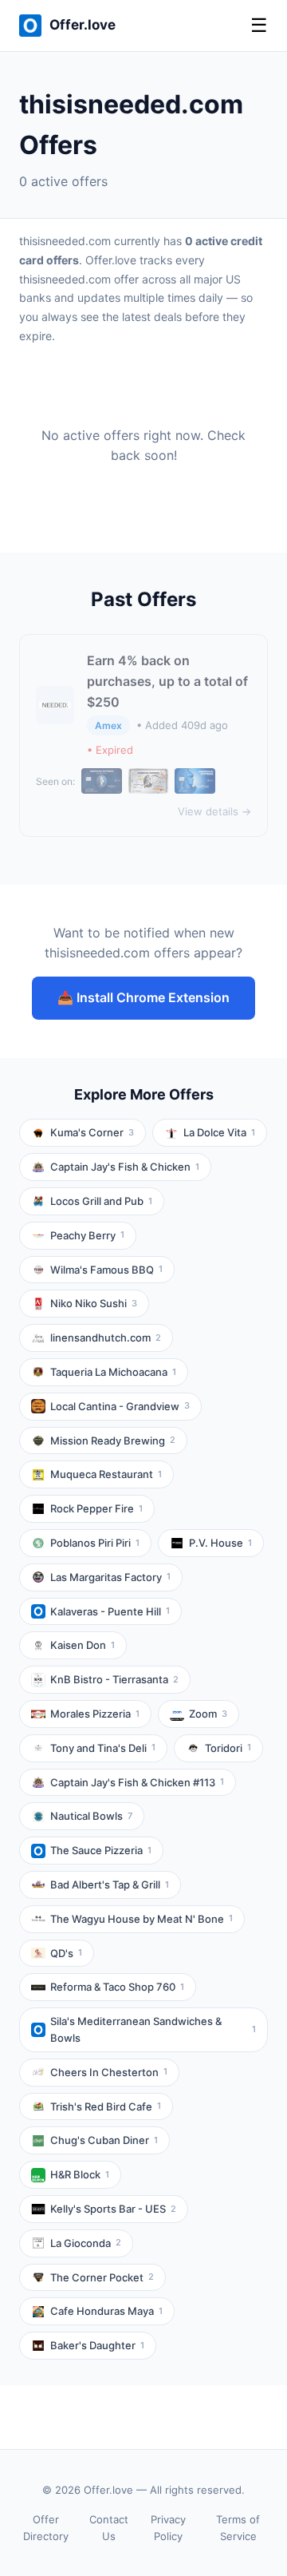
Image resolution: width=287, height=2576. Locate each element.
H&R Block (80, 2174)
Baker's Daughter (97, 2345)
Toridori (228, 1748)
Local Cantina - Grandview (120, 1406)
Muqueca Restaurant (106, 1474)
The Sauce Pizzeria (101, 1850)
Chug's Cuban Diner (104, 2140)
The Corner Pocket (102, 2277)
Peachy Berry (87, 1235)
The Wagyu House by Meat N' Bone (142, 1919)
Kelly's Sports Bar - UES (113, 2209)
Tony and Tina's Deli (103, 1748)
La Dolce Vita (219, 1132)
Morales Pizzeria (95, 1714)
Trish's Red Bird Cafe (106, 2106)
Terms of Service (238, 2528)
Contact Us (109, 2528)
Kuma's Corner (92, 1132)
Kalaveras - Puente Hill (110, 1611)
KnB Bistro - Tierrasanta (114, 1679)
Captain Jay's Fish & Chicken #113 (137, 1782)
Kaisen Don (83, 1645)
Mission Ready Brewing (113, 1441)
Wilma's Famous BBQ (106, 1270)
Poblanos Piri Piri (95, 1543)
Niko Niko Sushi (94, 1303)
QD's (66, 1953)
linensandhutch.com (106, 1338)
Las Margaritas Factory (110, 1577)
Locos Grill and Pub (101, 1201)
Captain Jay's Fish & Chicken (125, 1167)
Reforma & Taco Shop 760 (117, 1987)
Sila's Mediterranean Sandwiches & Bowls (153, 2029)
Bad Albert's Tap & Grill (110, 1884)
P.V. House (220, 1543)
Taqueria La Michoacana (113, 1372)
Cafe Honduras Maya (106, 2311)
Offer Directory (46, 2528)
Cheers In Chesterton (109, 2072)
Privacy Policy (168, 2528)
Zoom (208, 1714)
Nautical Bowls (91, 1816)
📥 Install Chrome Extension (143, 997)
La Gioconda (86, 2243)
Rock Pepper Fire (96, 1508)
